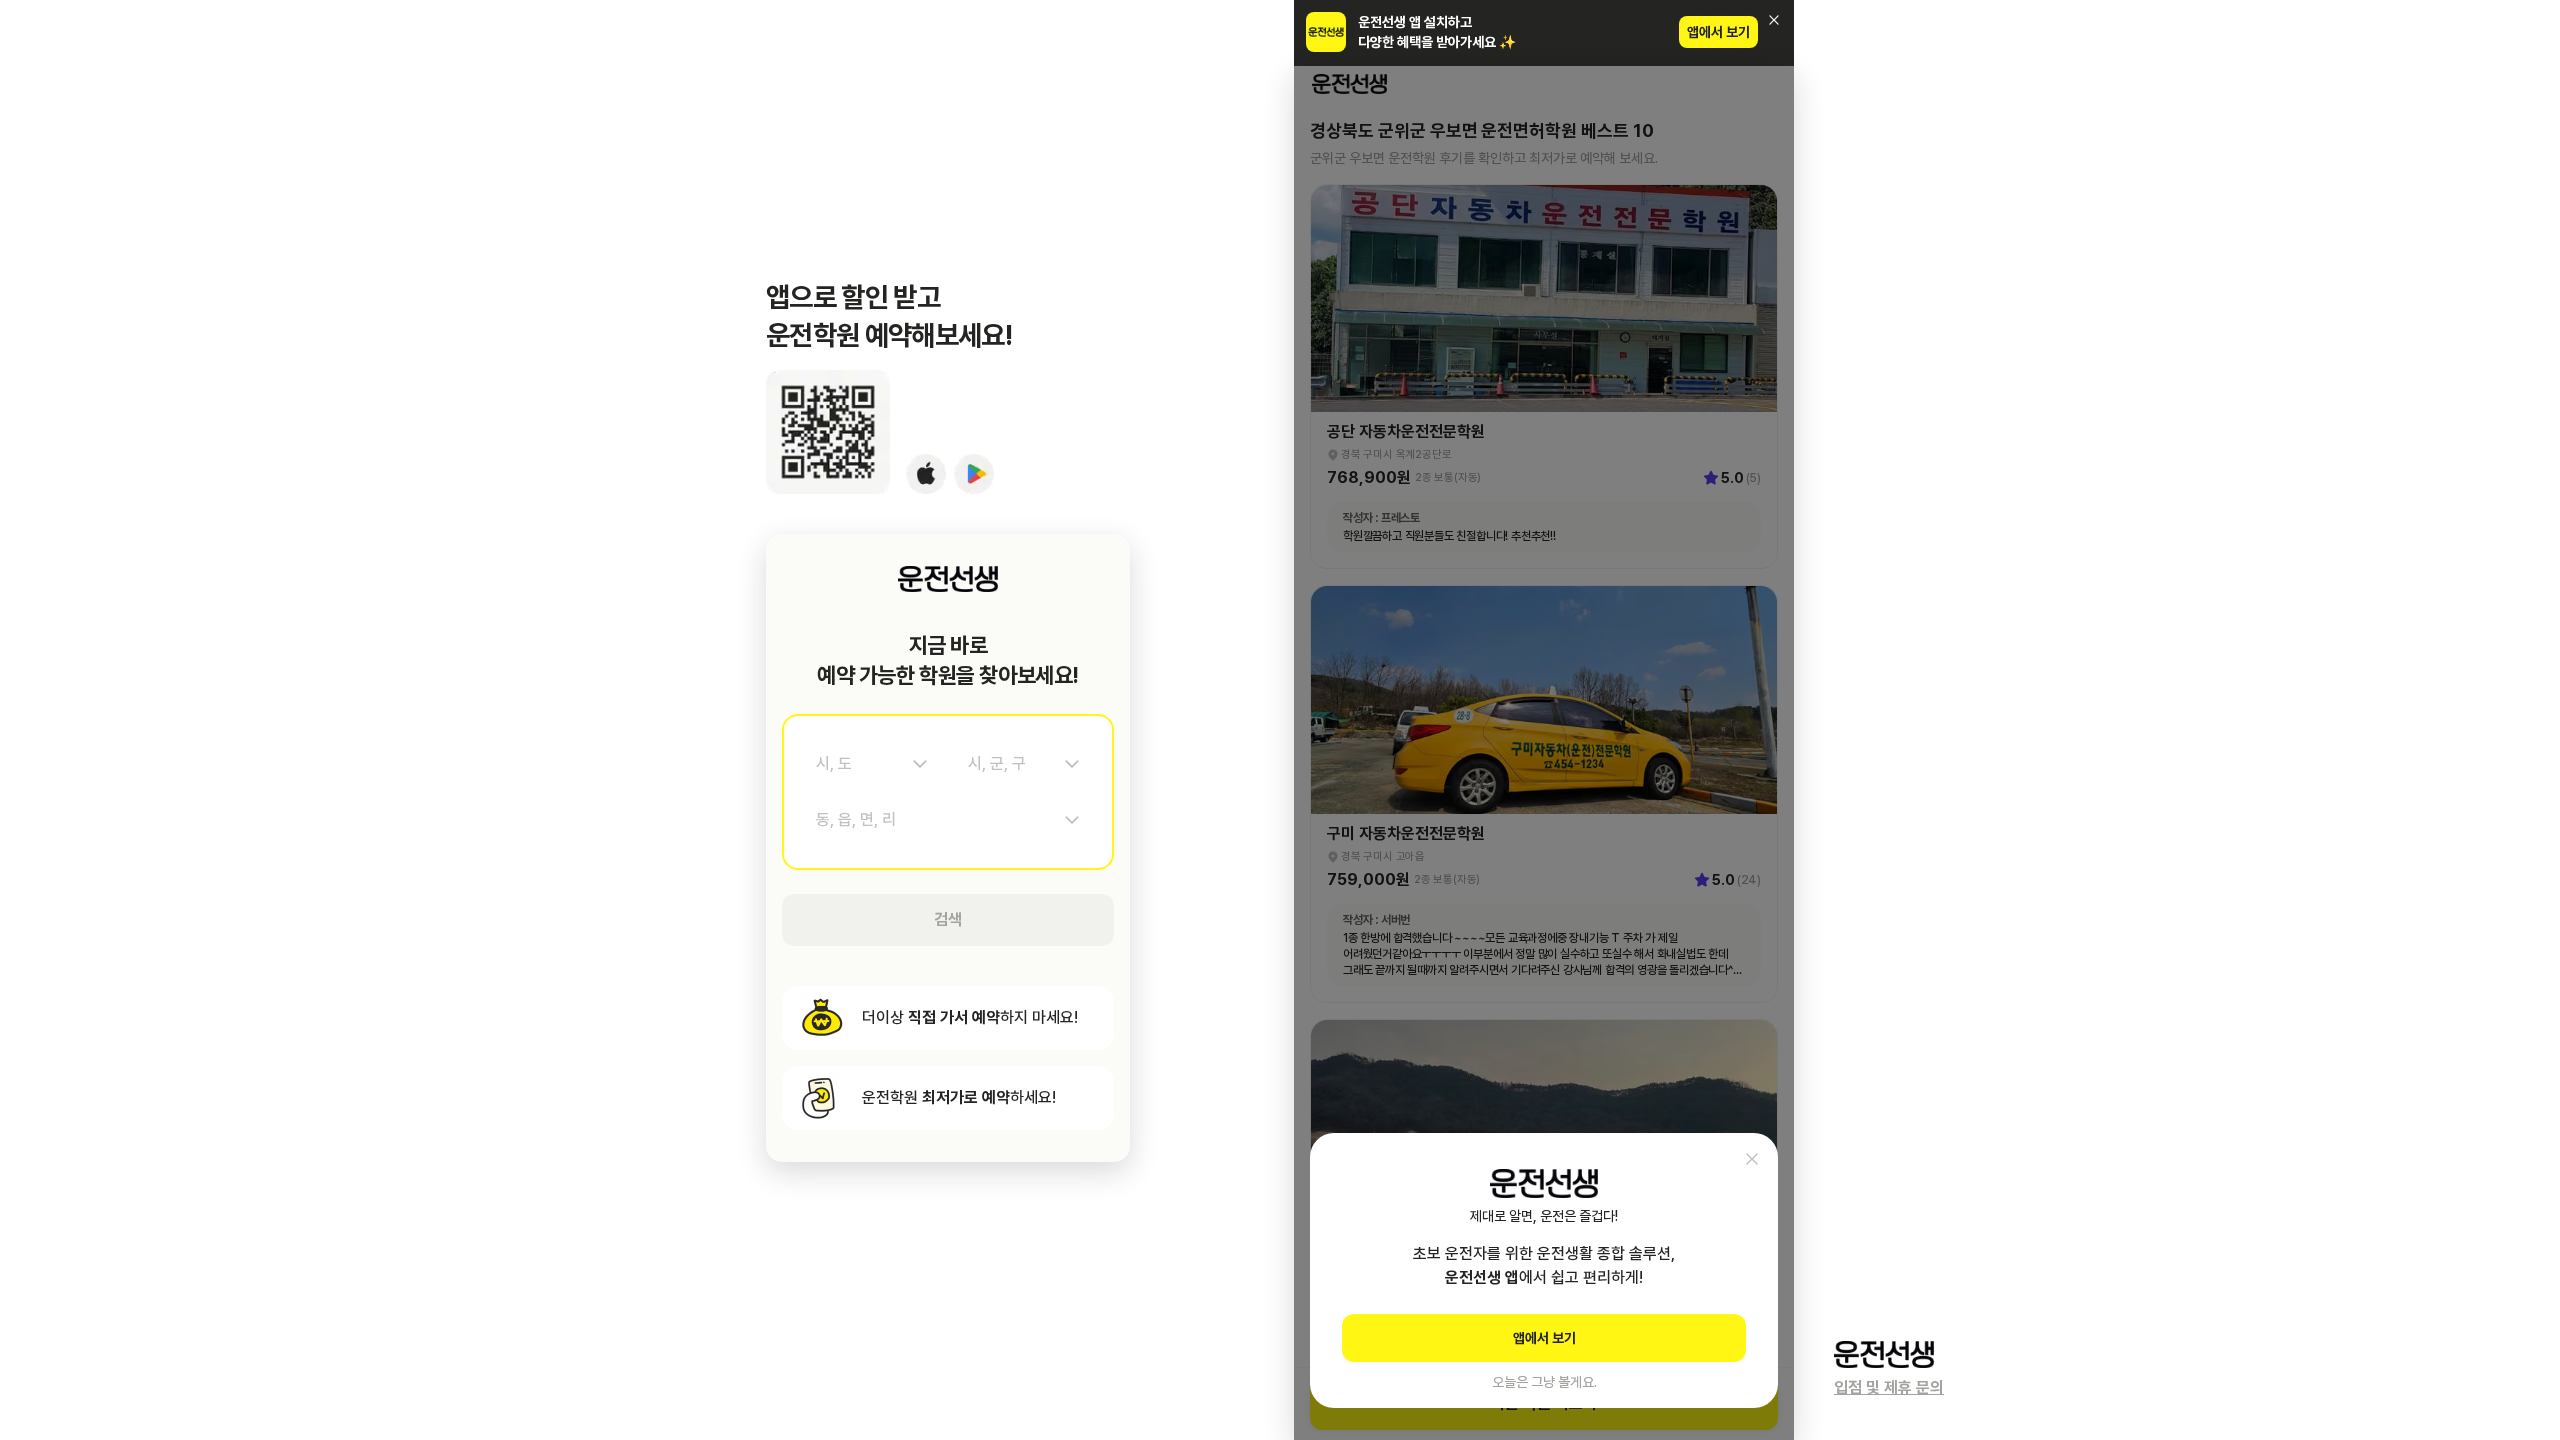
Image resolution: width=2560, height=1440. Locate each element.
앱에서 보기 (1718, 32)
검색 (948, 919)
